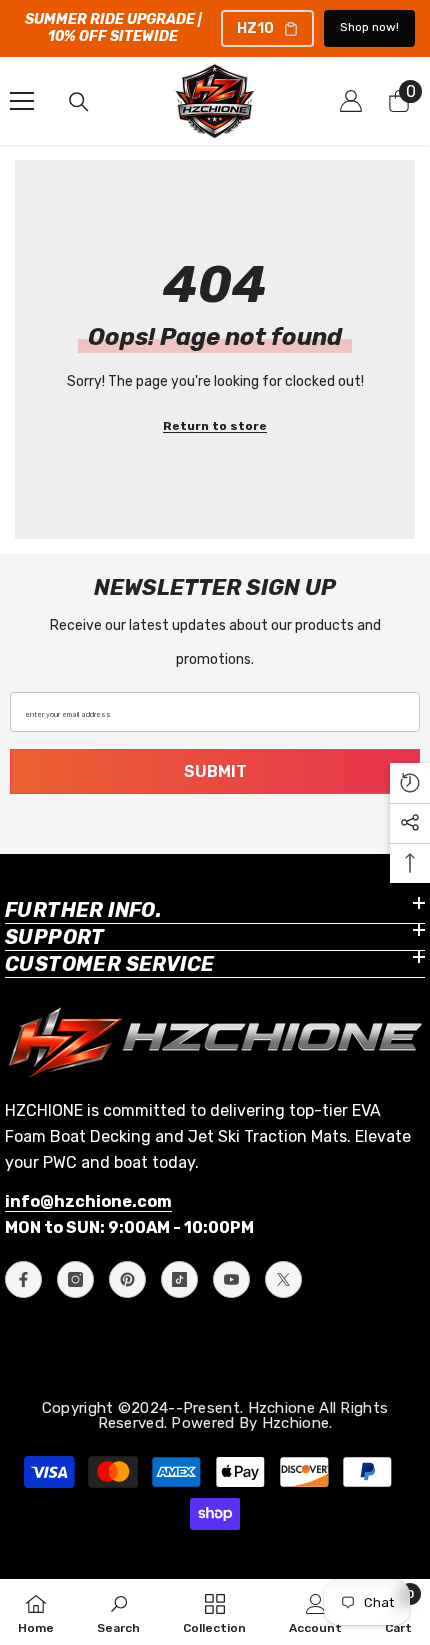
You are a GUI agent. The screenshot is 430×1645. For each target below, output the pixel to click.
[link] (118, 1612)
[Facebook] (23, 1279)
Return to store (215, 426)
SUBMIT (215, 771)
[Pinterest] (127, 1279)
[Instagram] (75, 1279)
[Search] (79, 102)
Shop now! (369, 27)
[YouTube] (231, 1279)
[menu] (22, 101)
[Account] (351, 101)
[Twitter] (283, 1279)
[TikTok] (179, 1279)
